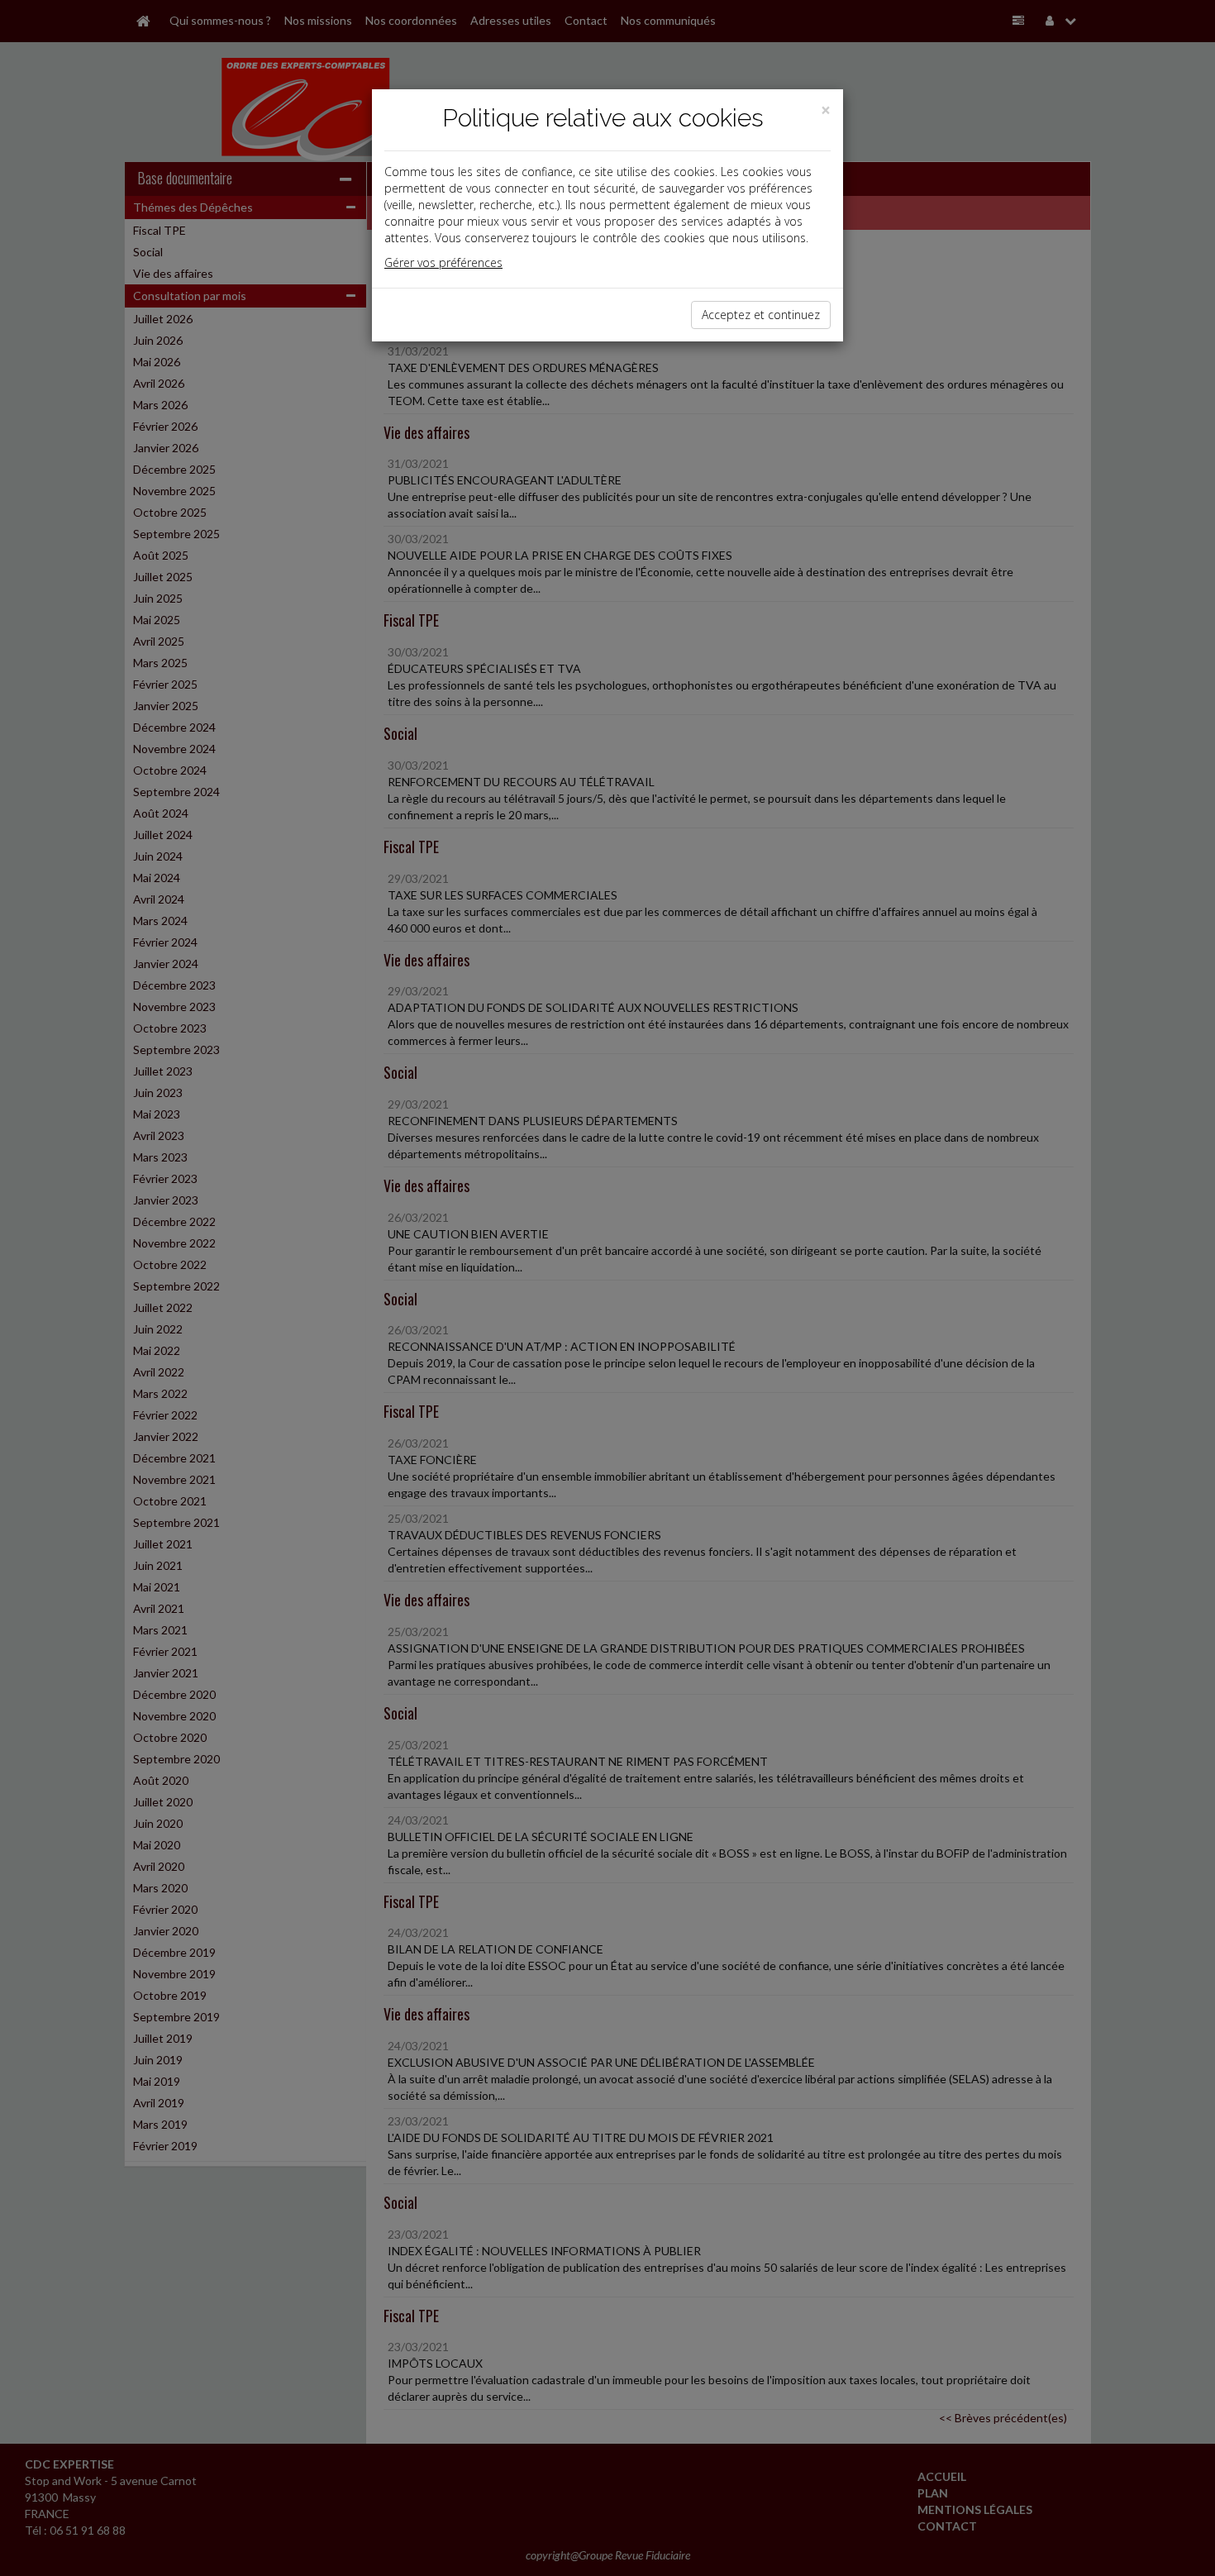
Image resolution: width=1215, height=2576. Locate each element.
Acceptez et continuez (761, 315)
